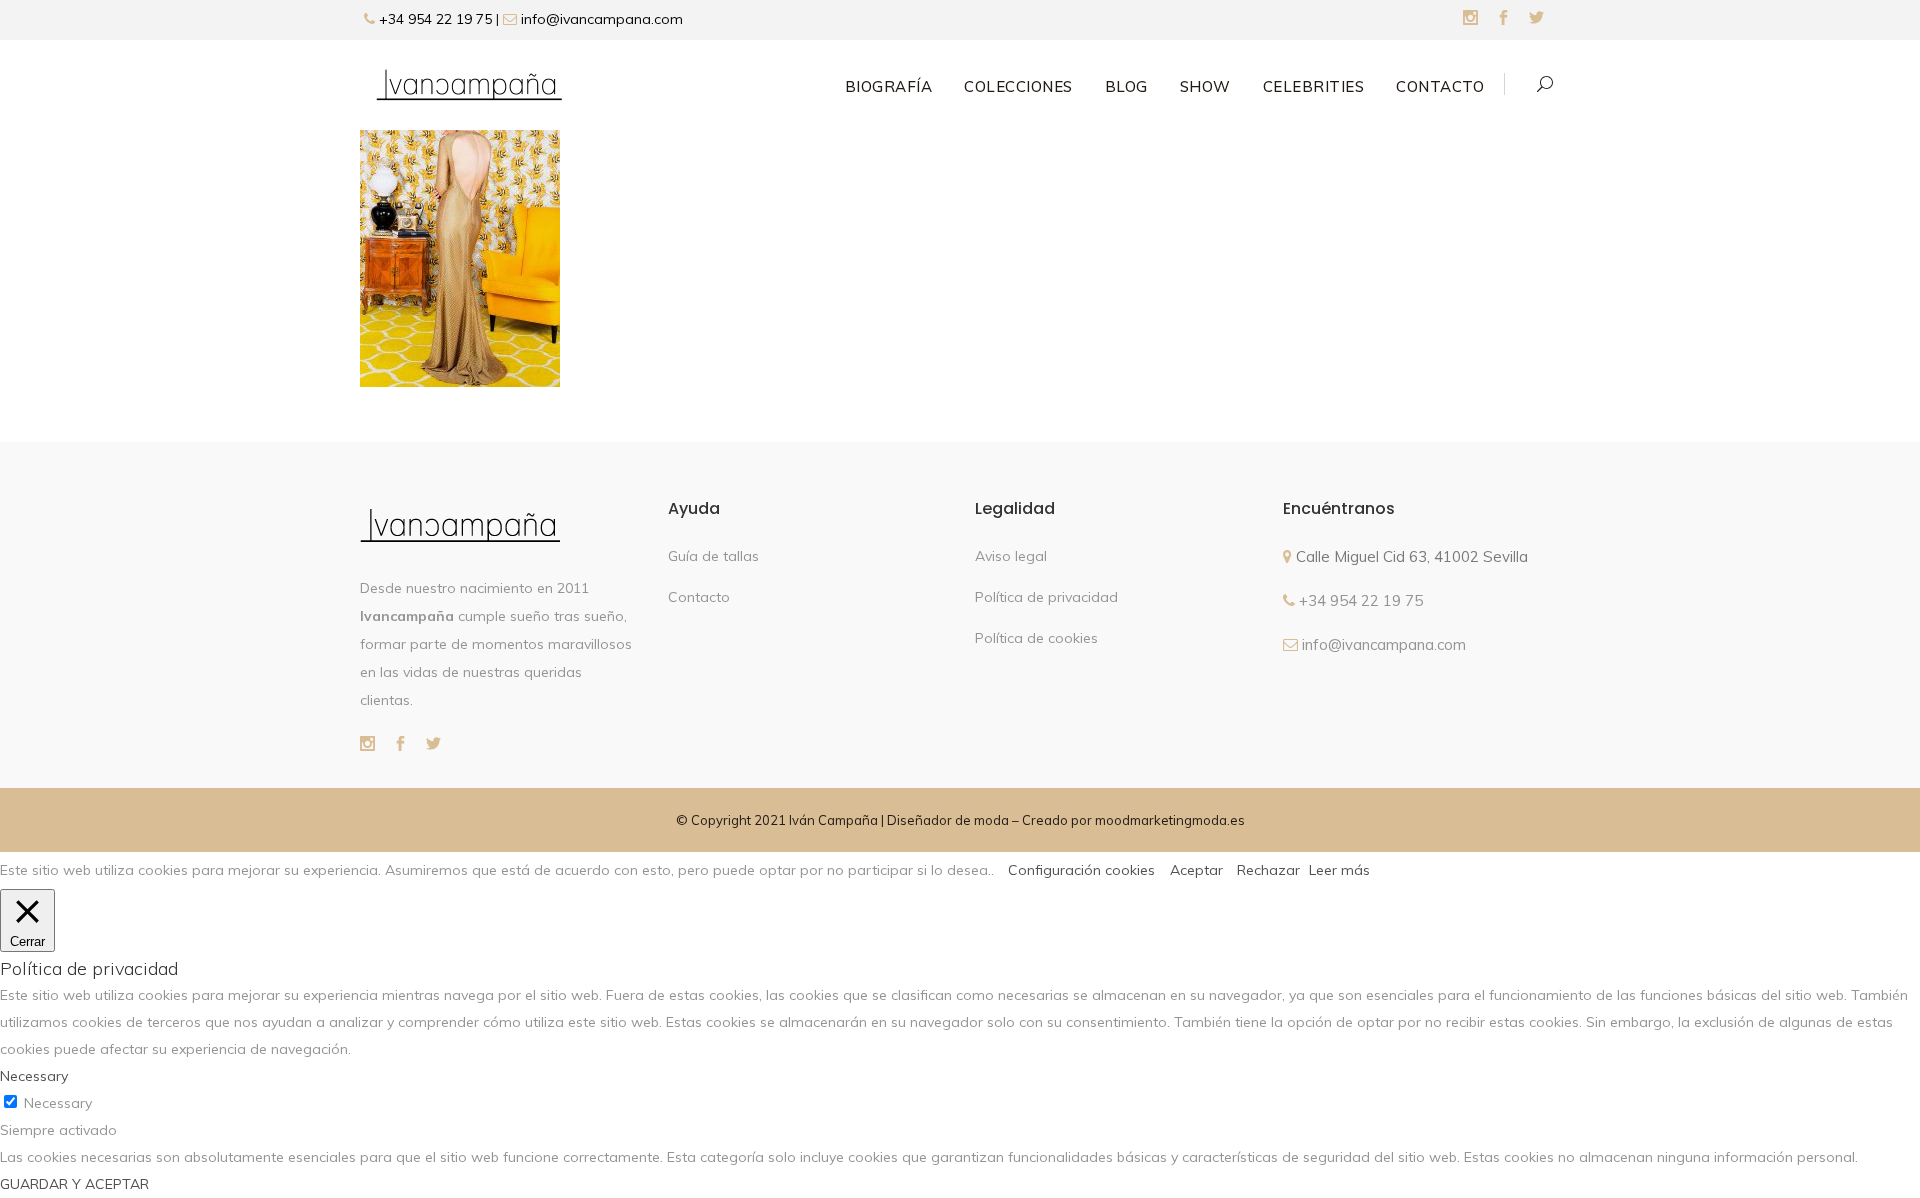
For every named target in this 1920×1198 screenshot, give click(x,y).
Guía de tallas (713, 556)
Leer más (1339, 870)
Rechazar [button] (1268, 870)
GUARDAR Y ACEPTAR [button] (74, 1184)
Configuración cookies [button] (1081, 870)
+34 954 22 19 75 (433, 19)
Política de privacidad (1046, 597)
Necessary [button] (34, 1076)
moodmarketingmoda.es (1170, 820)
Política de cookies (1036, 638)
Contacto (699, 597)
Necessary (58, 1103)
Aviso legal (1011, 556)
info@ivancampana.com (602, 19)
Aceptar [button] (1196, 870)
